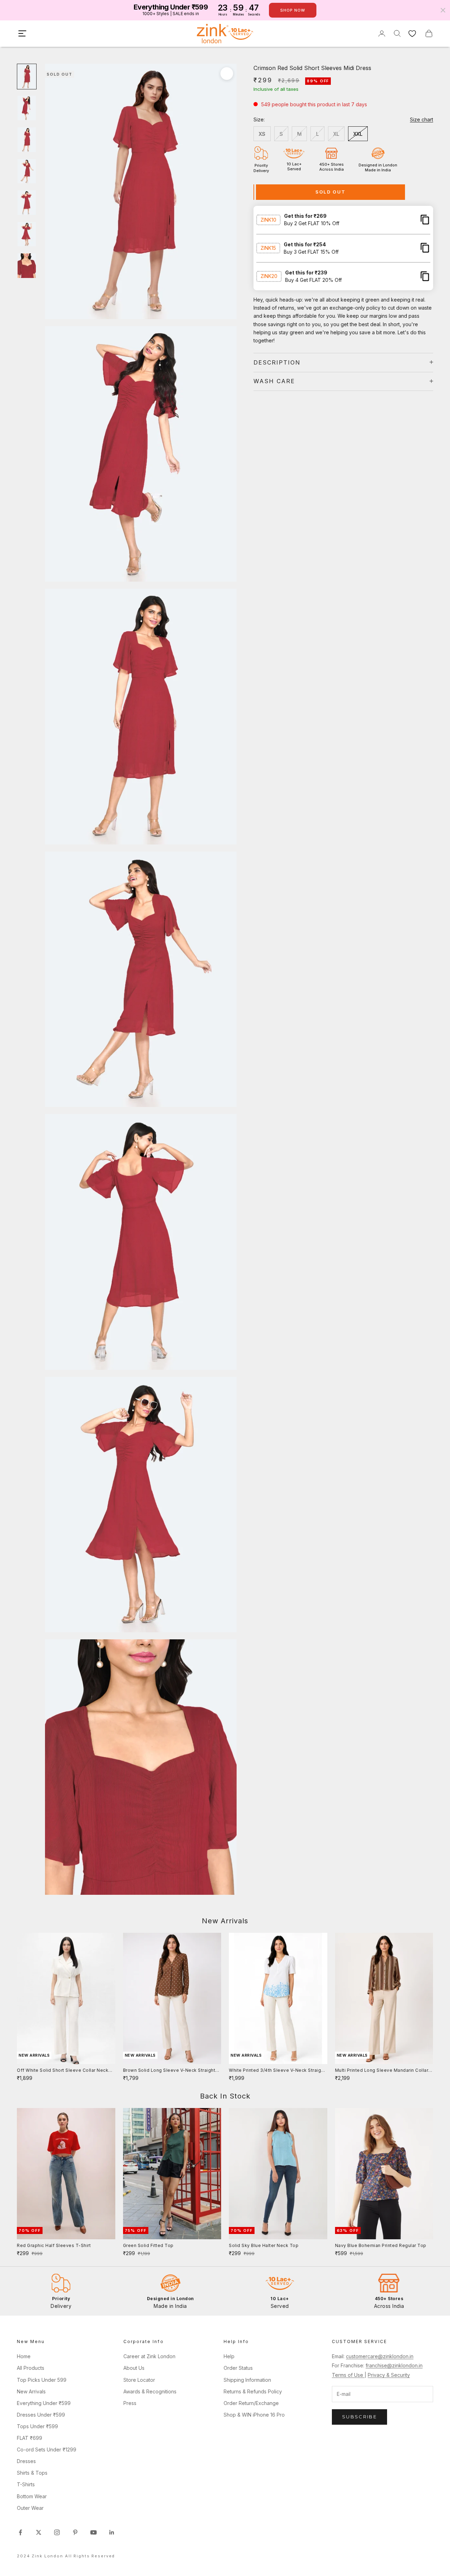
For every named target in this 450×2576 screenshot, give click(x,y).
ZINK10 (268, 219)
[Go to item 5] (27, 203)
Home (24, 2356)
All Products (31, 2368)
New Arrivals (31, 2391)
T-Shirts (26, 2484)
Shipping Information (247, 2380)
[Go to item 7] (27, 266)
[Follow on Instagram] (57, 2532)
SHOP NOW (293, 10)
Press (130, 2403)
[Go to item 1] (27, 77)
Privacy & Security (389, 2375)
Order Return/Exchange (251, 2403)
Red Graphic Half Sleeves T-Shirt (54, 2245)
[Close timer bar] (443, 10)
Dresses (26, 2461)
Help (229, 2356)
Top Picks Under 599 (42, 2380)
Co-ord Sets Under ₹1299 (47, 2450)
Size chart (422, 119)
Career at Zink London (149, 2356)
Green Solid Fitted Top (148, 2245)
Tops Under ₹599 (37, 2426)
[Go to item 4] (27, 171)
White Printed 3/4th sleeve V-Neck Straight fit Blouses (277, 2071)
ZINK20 (269, 276)
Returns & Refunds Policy (253, 2391)
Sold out (331, 191)
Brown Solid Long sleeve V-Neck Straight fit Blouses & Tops (169, 2071)
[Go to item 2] (27, 108)
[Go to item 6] (27, 234)
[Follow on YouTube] (94, 2532)
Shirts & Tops (32, 2473)
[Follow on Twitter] (39, 2532)
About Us (134, 2368)
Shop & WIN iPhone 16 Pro (254, 2415)
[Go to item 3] (27, 140)
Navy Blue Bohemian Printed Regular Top (381, 2245)
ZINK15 (268, 248)
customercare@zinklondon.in (380, 2356)
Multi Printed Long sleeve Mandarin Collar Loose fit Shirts (382, 2071)
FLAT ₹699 (30, 2438)
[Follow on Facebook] (20, 2532)
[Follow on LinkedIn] (112, 2532)
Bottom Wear (32, 2496)
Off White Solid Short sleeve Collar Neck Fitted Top (63, 2071)
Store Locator (139, 2380)
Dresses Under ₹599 (41, 2415)
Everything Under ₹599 (44, 2403)
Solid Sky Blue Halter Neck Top (264, 2245)
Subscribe (359, 2417)
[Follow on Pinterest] (75, 2532)
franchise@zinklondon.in (394, 2365)
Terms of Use (348, 2375)
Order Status (238, 2368)
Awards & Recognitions (150, 2391)
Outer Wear (30, 2508)
